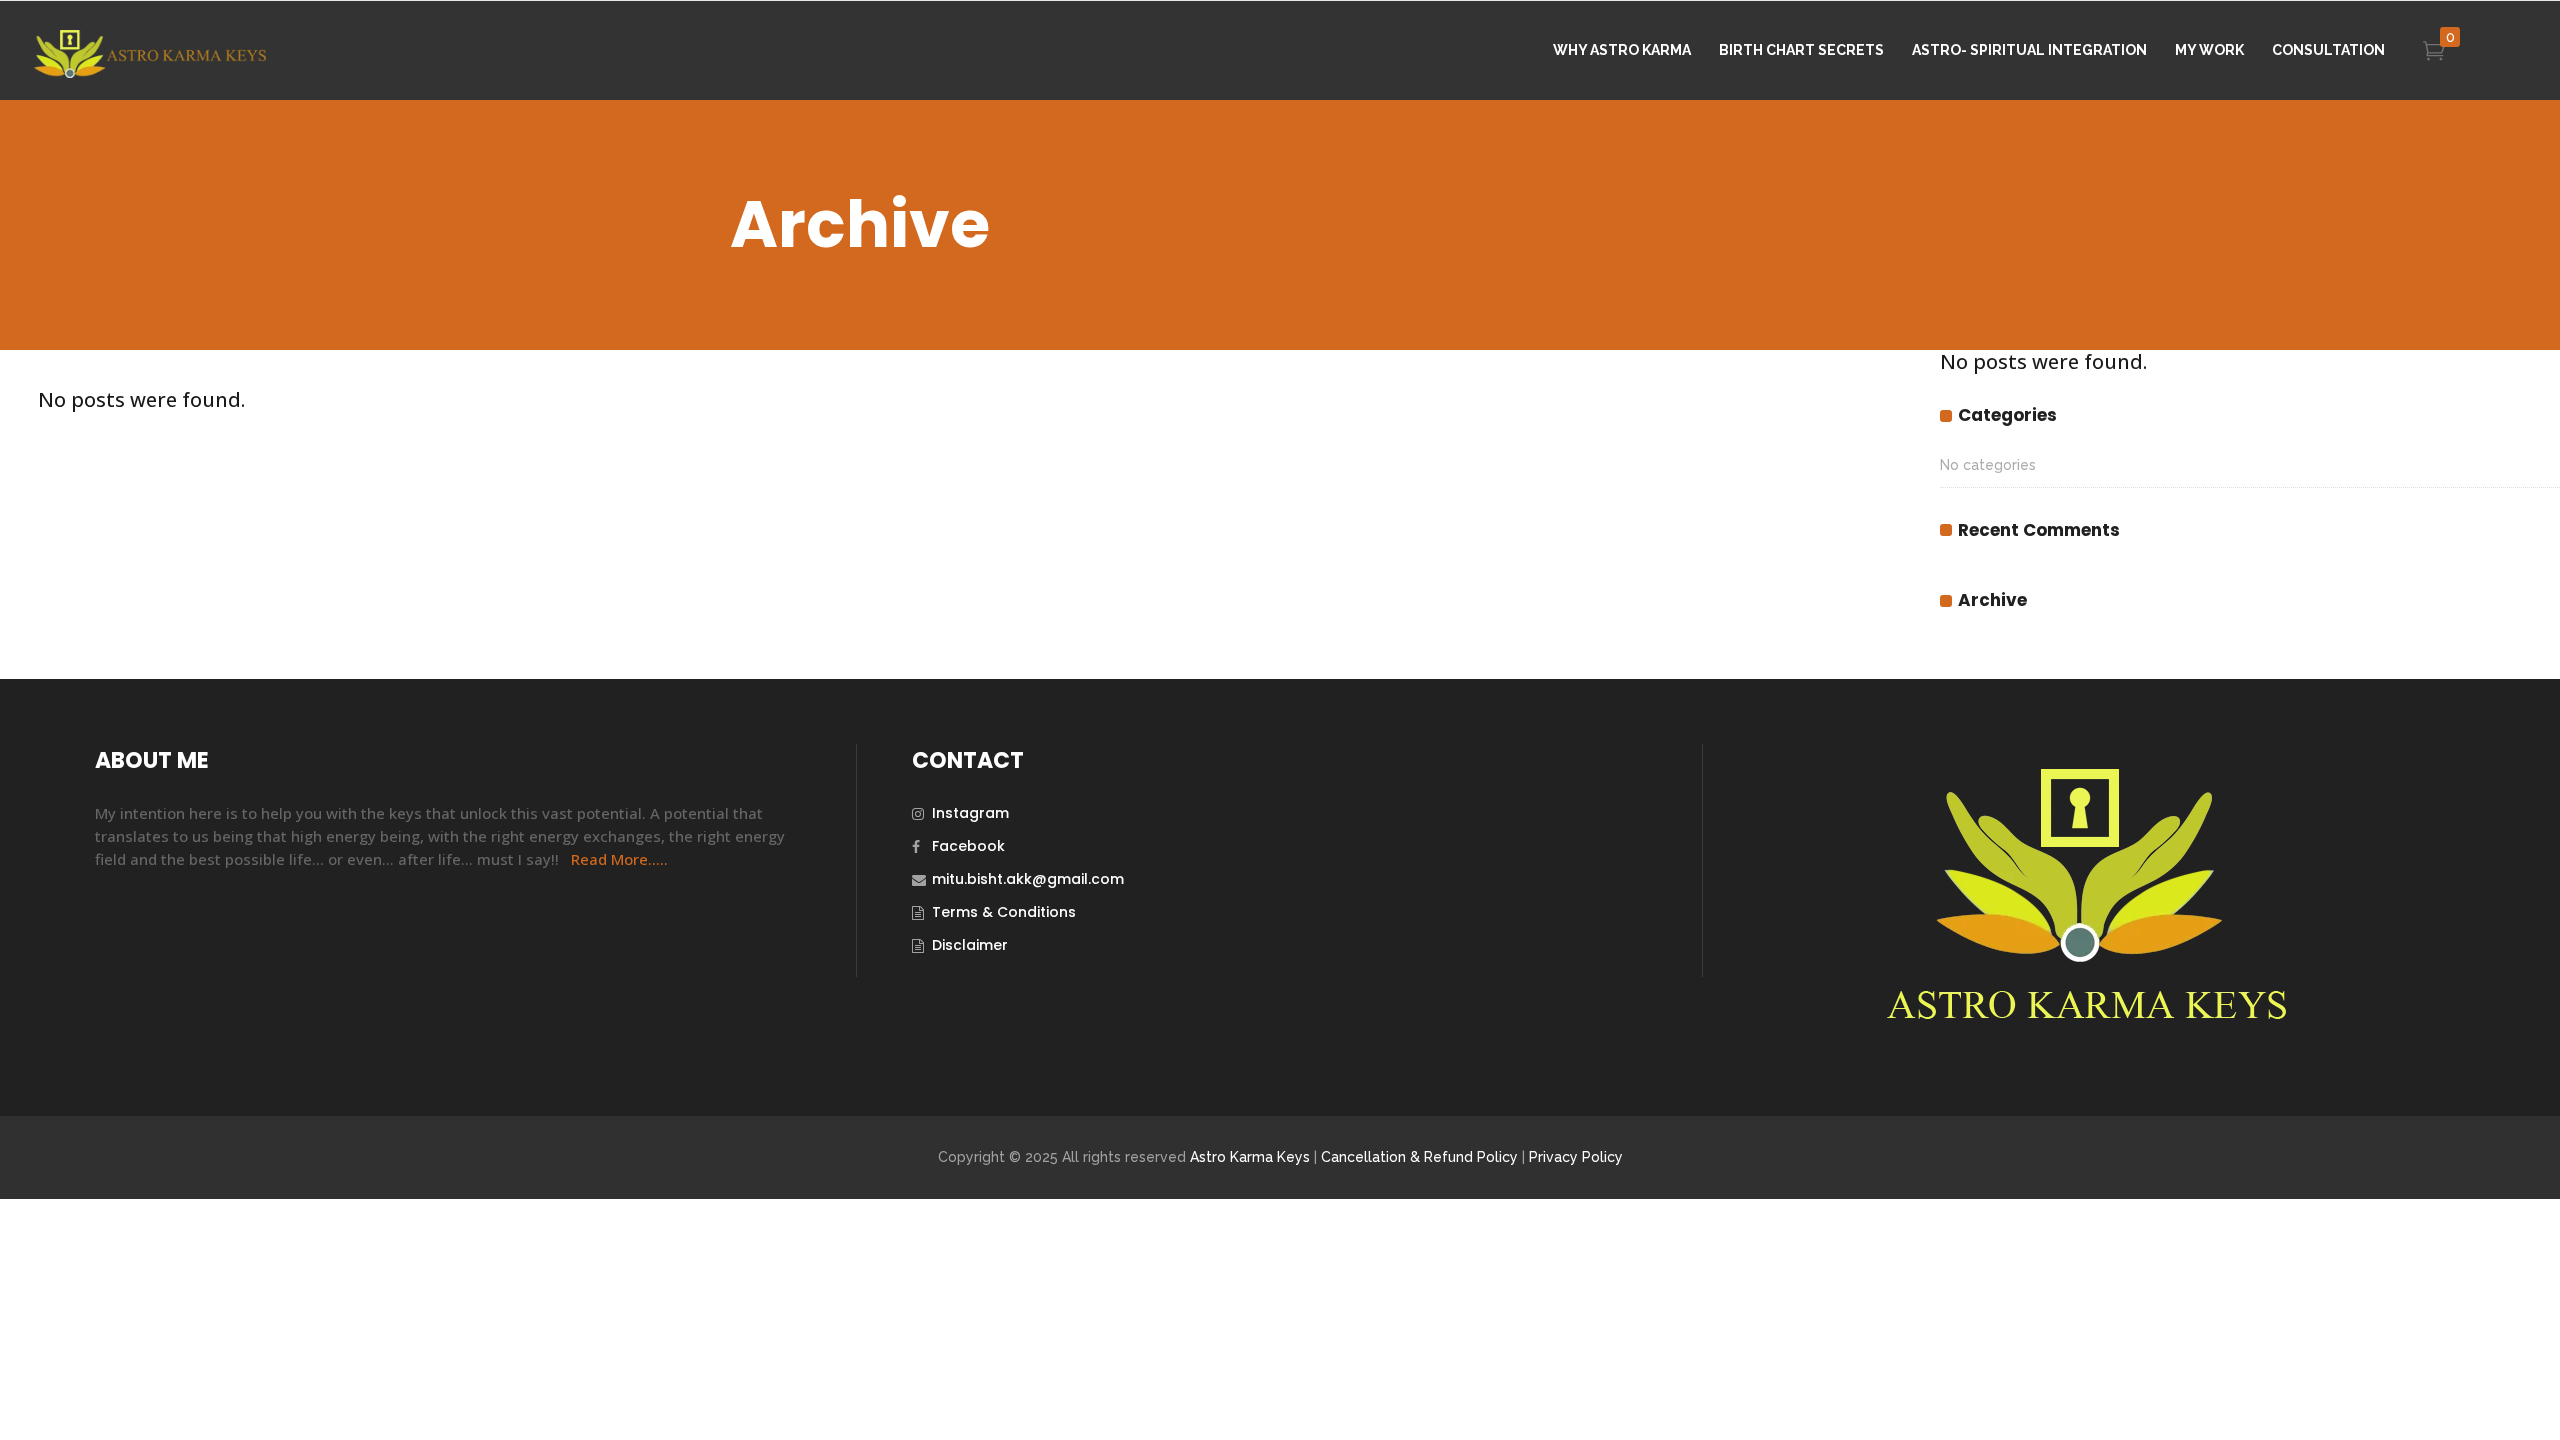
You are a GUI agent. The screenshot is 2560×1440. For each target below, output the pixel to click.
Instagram (970, 813)
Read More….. (619, 859)
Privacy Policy (1576, 1157)
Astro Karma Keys (1250, 1157)
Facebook (968, 846)
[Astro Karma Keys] (2084, 1019)
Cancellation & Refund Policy (1419, 1157)
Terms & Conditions (1004, 912)
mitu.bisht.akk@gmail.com (1028, 879)
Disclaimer (970, 945)
